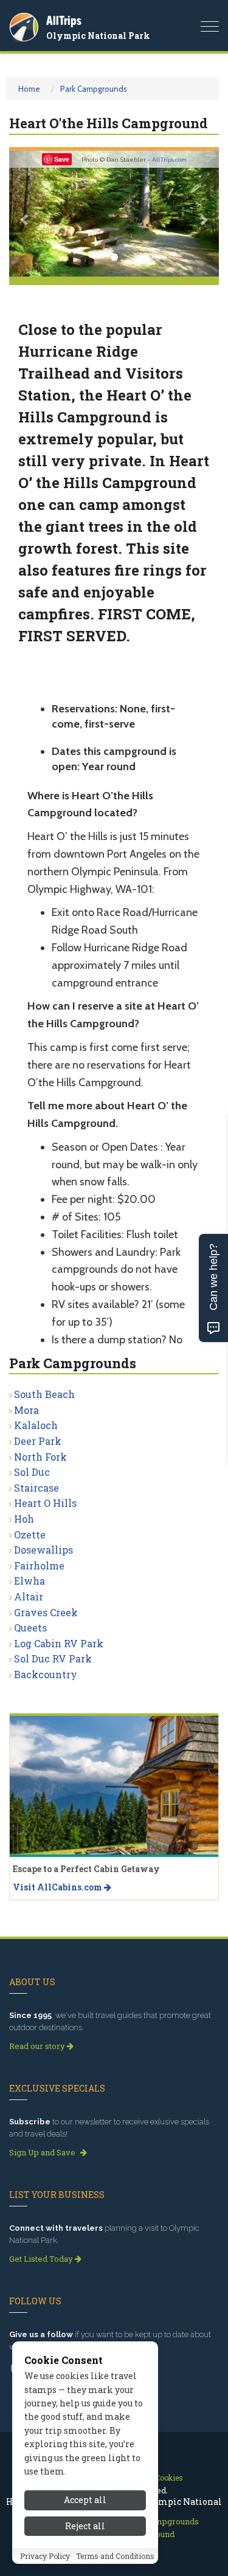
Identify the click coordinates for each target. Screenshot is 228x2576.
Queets (30, 1627)
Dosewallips (43, 1550)
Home (29, 89)
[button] (25, 214)
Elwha (29, 1581)
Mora (26, 1410)
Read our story (38, 2046)
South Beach (44, 1394)
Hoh (24, 1519)
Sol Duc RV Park (53, 1658)
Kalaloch (36, 1425)
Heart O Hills (45, 1503)
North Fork (40, 1457)
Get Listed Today (42, 2259)
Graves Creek (46, 1612)
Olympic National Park (98, 36)
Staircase (36, 1488)
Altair (29, 1596)
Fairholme (39, 1565)
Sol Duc (32, 1472)
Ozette (30, 1534)
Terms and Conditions (115, 2556)
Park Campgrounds (94, 89)
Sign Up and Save (43, 2152)
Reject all (85, 2526)
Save (62, 159)
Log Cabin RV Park (59, 1643)
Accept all (85, 2500)
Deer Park (38, 1441)
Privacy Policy (45, 2556)
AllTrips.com (169, 160)
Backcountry (46, 1674)
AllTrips (64, 20)
